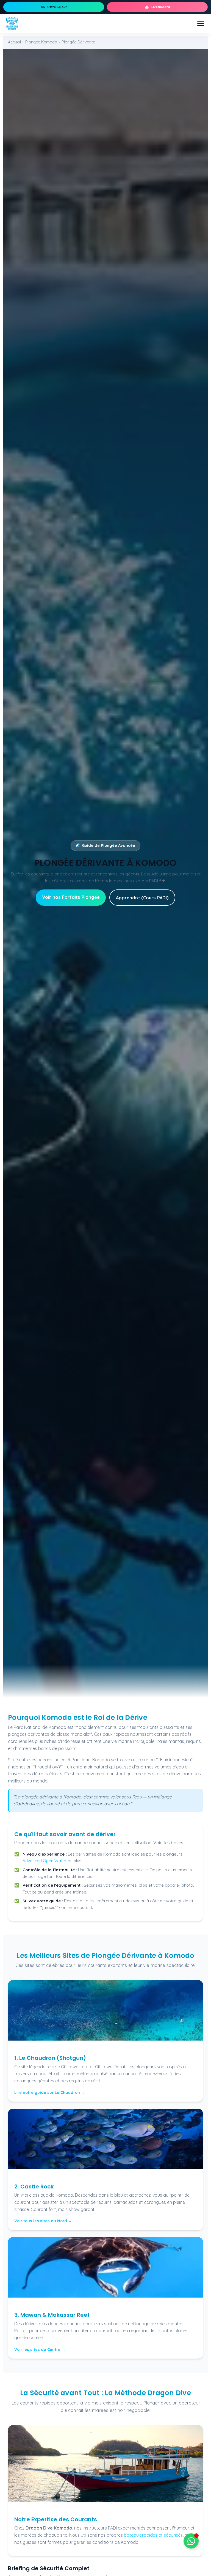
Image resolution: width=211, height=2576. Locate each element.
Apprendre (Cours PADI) (142, 898)
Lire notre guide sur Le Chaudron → (50, 2093)
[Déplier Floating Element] (191, 2541)
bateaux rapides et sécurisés (153, 2535)
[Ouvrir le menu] (201, 24)
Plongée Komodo (41, 42)
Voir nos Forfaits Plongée (71, 897)
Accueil (14, 42)
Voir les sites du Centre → (40, 2350)
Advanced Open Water (45, 1861)
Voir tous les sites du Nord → (43, 2221)
